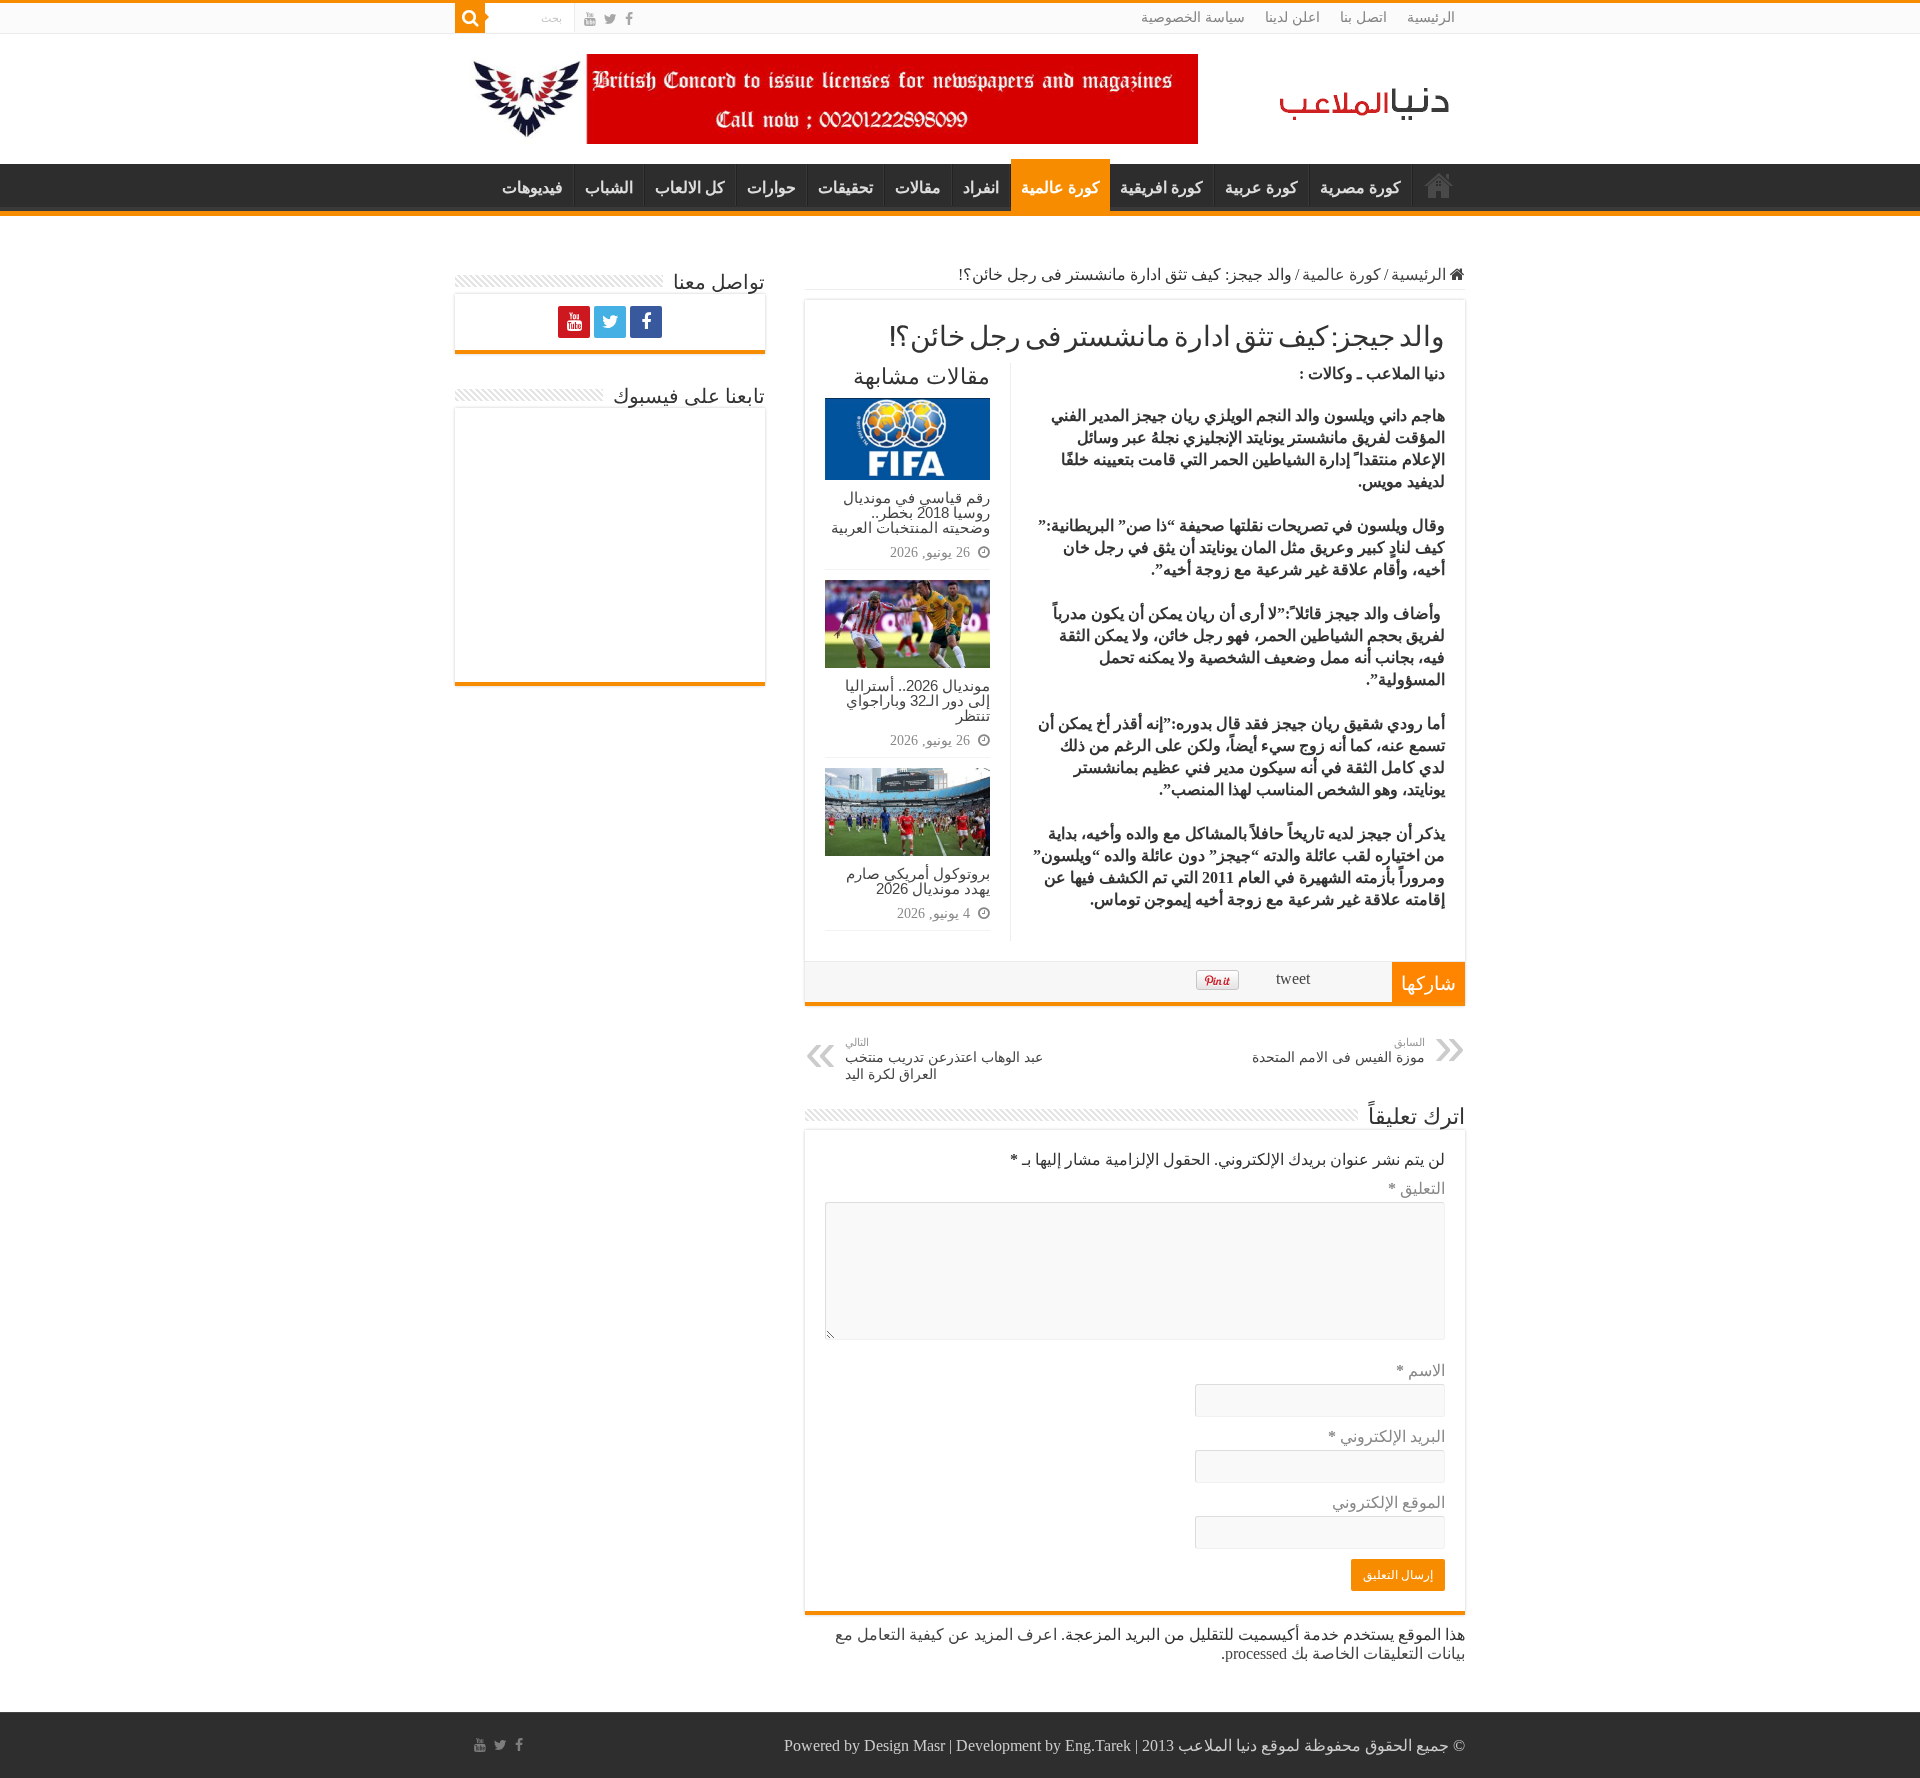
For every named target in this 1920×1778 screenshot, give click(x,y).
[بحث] (470, 18)
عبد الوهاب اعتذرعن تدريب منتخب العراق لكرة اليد (944, 1059)
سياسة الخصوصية (1193, 17)
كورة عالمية (1060, 187)
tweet (1293, 978)
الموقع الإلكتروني (1388, 1502)
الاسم (1420, 1370)
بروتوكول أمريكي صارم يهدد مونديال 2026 (918, 881)
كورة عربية (1261, 187)
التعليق (1416, 1188)
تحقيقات (845, 187)
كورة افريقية (1161, 187)
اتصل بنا (1363, 17)
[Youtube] (590, 19)
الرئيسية (1431, 17)
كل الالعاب (690, 187)
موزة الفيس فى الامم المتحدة (1338, 1050)
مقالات (918, 187)
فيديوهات (532, 187)
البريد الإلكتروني (1386, 1436)
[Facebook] (629, 19)
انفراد (981, 187)
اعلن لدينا (1292, 17)
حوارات (771, 187)
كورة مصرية (1360, 187)
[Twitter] (610, 19)
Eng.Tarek (1098, 1745)
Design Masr (904, 1745)
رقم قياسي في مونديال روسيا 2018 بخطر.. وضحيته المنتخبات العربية (910, 512)
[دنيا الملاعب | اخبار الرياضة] (1359, 100)
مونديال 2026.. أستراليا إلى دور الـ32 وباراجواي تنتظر (917, 700)
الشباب (609, 187)
